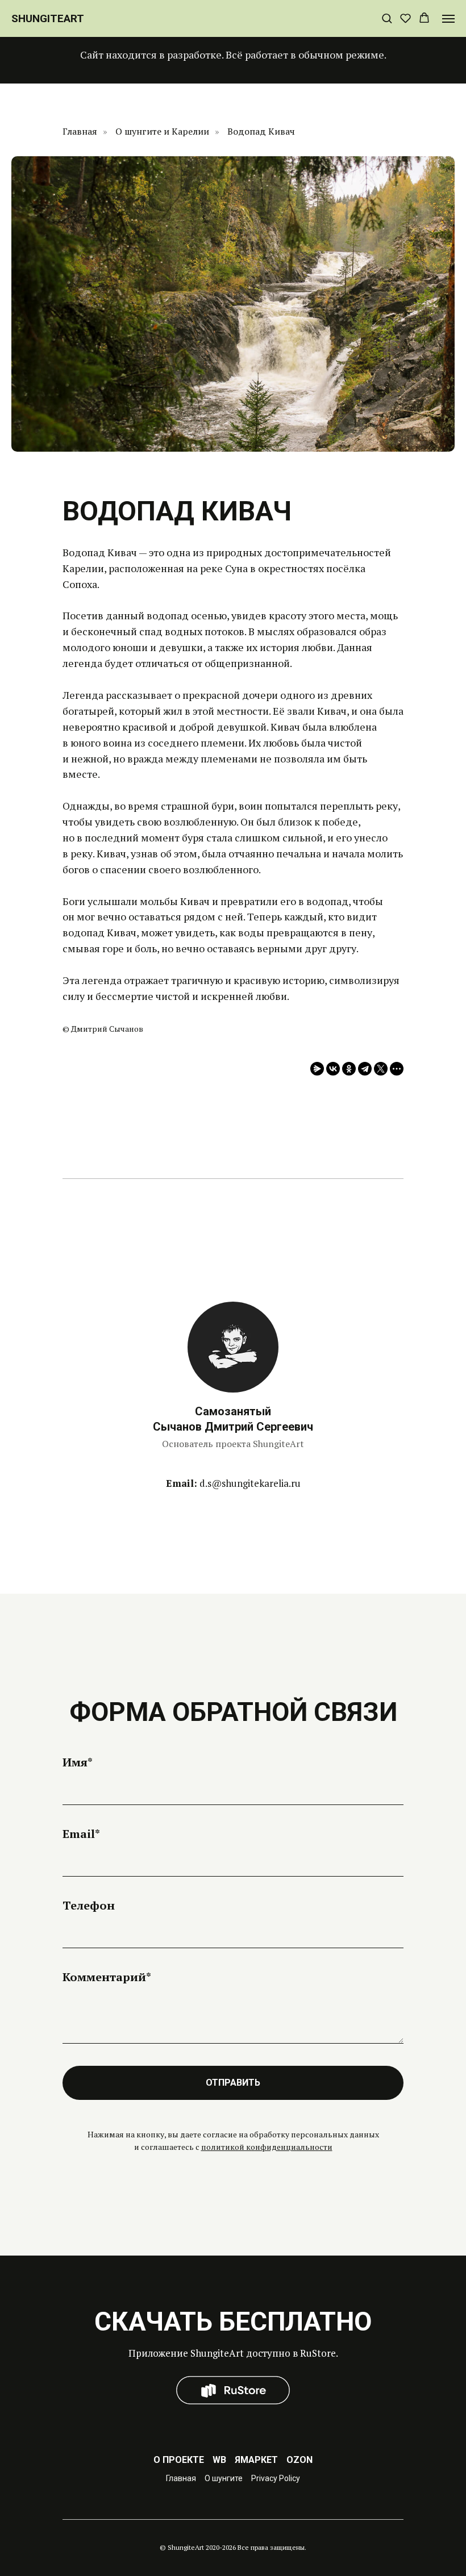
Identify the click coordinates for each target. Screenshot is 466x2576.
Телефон (89, 1905)
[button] (387, 18)
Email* (81, 1834)
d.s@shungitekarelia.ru (250, 1483)
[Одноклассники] (349, 1069)
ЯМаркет (256, 2460)
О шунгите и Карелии (162, 132)
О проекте (179, 2460)
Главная (80, 132)
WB (219, 2460)
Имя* (78, 1762)
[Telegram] (365, 1069)
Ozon (299, 2460)
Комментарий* (107, 1977)
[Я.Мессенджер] (317, 1069)
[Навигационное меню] (448, 19)
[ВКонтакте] (333, 1069)
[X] (381, 1069)
